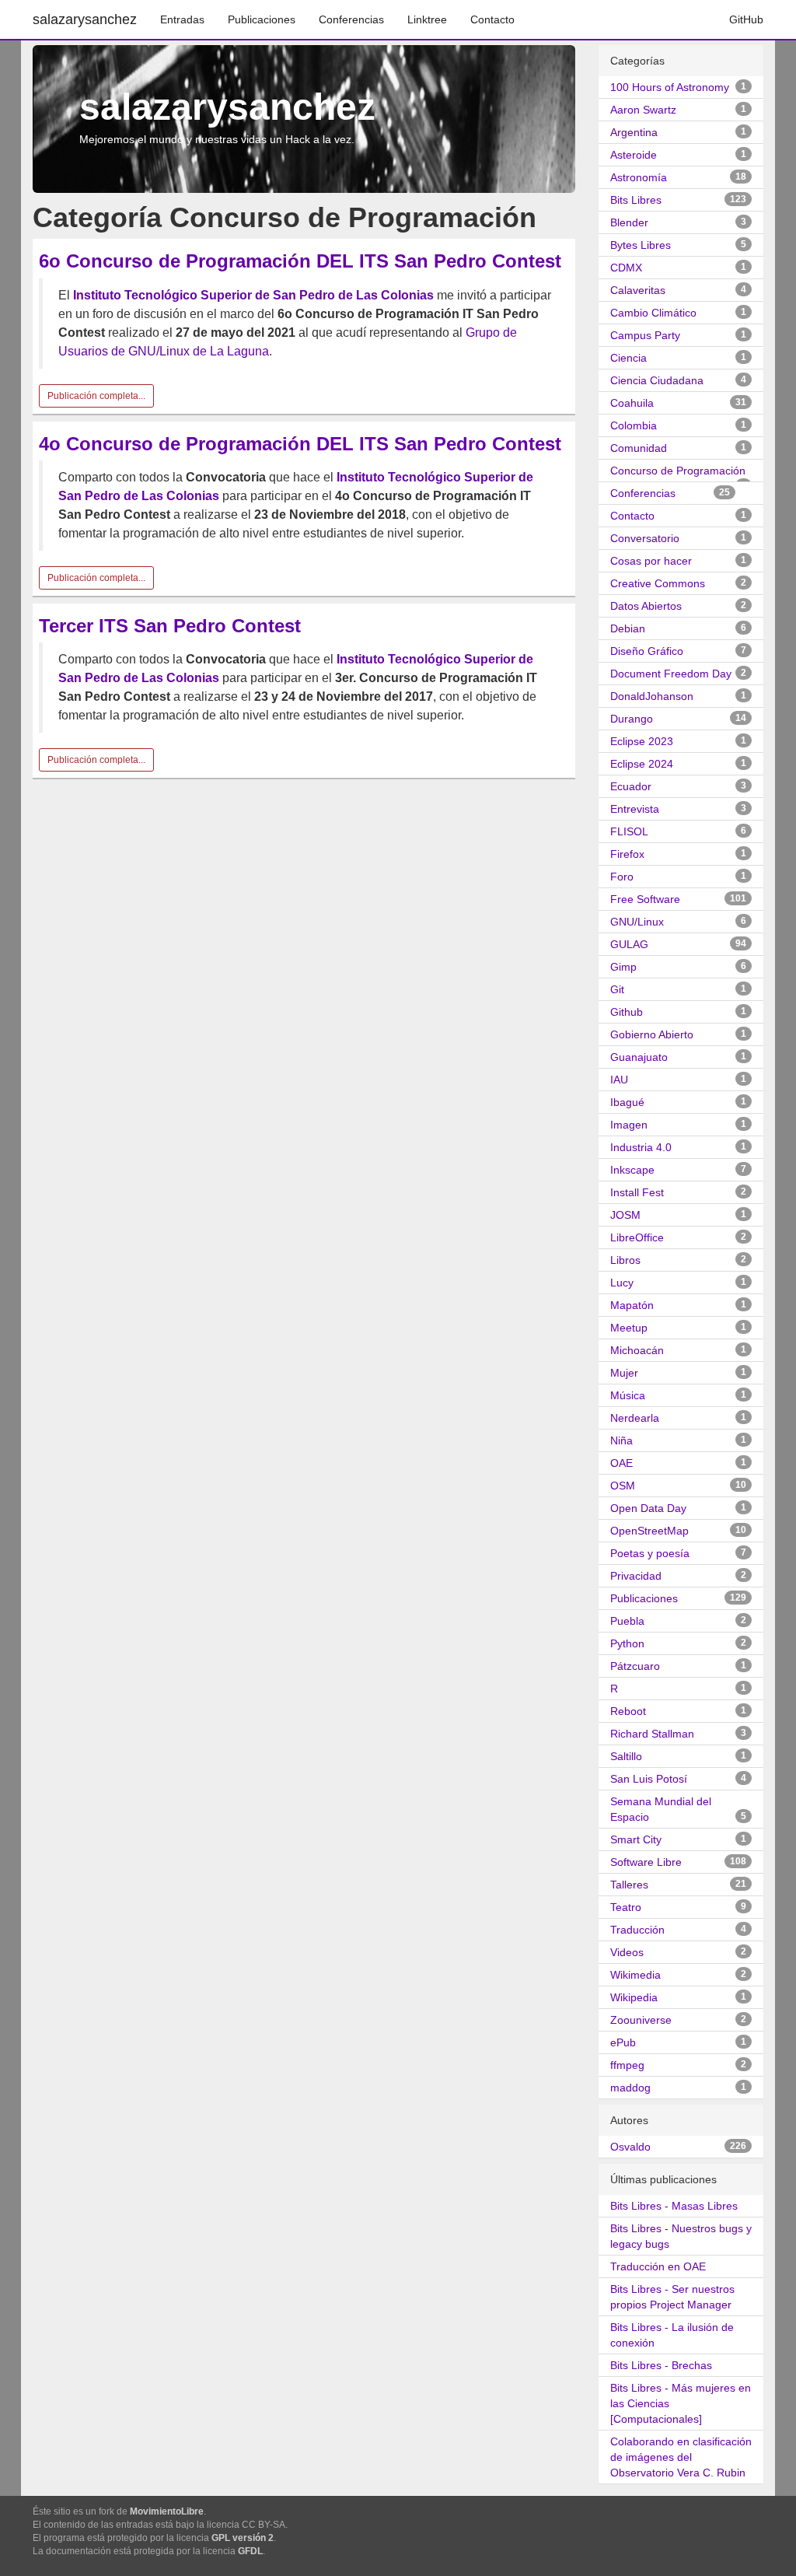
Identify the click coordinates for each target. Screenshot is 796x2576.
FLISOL (629, 831)
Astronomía (639, 177)
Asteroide (634, 155)
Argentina (634, 132)
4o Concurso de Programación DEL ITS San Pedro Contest (300, 444)
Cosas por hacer (651, 561)
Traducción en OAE (658, 2266)
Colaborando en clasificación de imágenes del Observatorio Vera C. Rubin (681, 2457)
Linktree (427, 19)
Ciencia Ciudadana (657, 380)
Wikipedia (634, 1997)
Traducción (637, 1930)
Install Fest (637, 1192)
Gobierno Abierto (652, 1034)
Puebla (627, 1621)
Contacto (492, 19)
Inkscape (632, 1170)
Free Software (645, 899)
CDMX (626, 268)
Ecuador (631, 786)
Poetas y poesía (650, 1553)
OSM (623, 1486)
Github (627, 1012)
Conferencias (351, 19)
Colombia (634, 425)
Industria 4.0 (641, 1147)
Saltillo (626, 1756)
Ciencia (628, 358)
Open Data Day (648, 1508)
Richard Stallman (652, 1734)
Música (628, 1395)
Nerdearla (635, 1418)
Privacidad (636, 1576)
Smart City (636, 1839)
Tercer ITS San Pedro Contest (170, 626)
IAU (619, 1080)
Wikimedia (635, 1975)
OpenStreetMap (649, 1531)
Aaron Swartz (643, 110)
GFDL (250, 2551)
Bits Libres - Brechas (661, 2365)
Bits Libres (636, 200)
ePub (623, 2042)
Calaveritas (638, 290)
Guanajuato (639, 1057)
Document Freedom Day (671, 674)
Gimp (623, 967)
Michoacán (637, 1350)
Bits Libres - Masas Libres (674, 2206)
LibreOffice (637, 1237)
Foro (622, 877)
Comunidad (639, 448)
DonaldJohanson (652, 696)
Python (627, 1643)
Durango (632, 719)
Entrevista (635, 809)
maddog (630, 2088)
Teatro (626, 1907)
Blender (629, 222)
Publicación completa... (96, 396)
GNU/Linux (637, 922)
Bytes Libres (641, 245)
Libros (625, 1260)
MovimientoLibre (167, 2511)
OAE (621, 1463)
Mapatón (632, 1305)
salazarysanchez (85, 19)
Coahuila (632, 403)
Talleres (629, 1885)
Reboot (628, 1711)
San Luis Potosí (649, 1779)
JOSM (625, 1215)
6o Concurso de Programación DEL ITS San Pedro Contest (300, 261)
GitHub (746, 19)
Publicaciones (262, 19)
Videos (627, 1952)
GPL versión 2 (243, 2538)
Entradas (182, 19)
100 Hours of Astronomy (670, 87)
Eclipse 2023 (642, 741)
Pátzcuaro (635, 1666)
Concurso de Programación (678, 471)
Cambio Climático (653, 313)
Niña (621, 1440)
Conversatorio (645, 538)
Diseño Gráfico (647, 651)
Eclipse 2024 (642, 764)
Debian (628, 628)
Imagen (629, 1125)
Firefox (627, 854)
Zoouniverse (641, 2020)
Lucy (622, 1283)
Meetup (629, 1328)
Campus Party (645, 335)
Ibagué (627, 1102)
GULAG (629, 944)
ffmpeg (627, 2065)
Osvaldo (630, 2147)
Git (617, 989)
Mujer (624, 1373)
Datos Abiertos (646, 606)
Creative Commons (658, 583)
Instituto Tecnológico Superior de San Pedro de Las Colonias (253, 295)
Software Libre (646, 1862)
